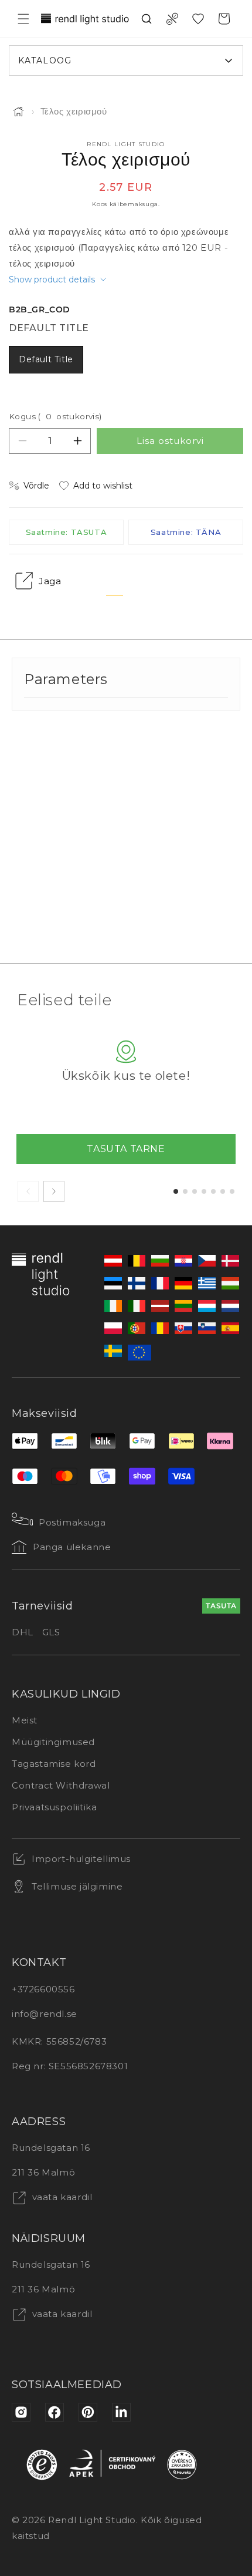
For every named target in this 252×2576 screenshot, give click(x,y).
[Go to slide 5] (213, 1191)
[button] (23, 19)
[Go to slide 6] (223, 1191)
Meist (25, 1720)
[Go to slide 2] (185, 1191)
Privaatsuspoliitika (54, 1807)
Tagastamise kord (54, 1764)
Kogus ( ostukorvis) (55, 416)
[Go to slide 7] (232, 1191)
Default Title (46, 359)
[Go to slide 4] (204, 1191)
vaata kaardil (61, 2197)
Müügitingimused (53, 1742)
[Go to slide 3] (195, 1191)
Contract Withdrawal (61, 1785)
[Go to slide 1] (176, 1191)
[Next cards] (54, 1191)
